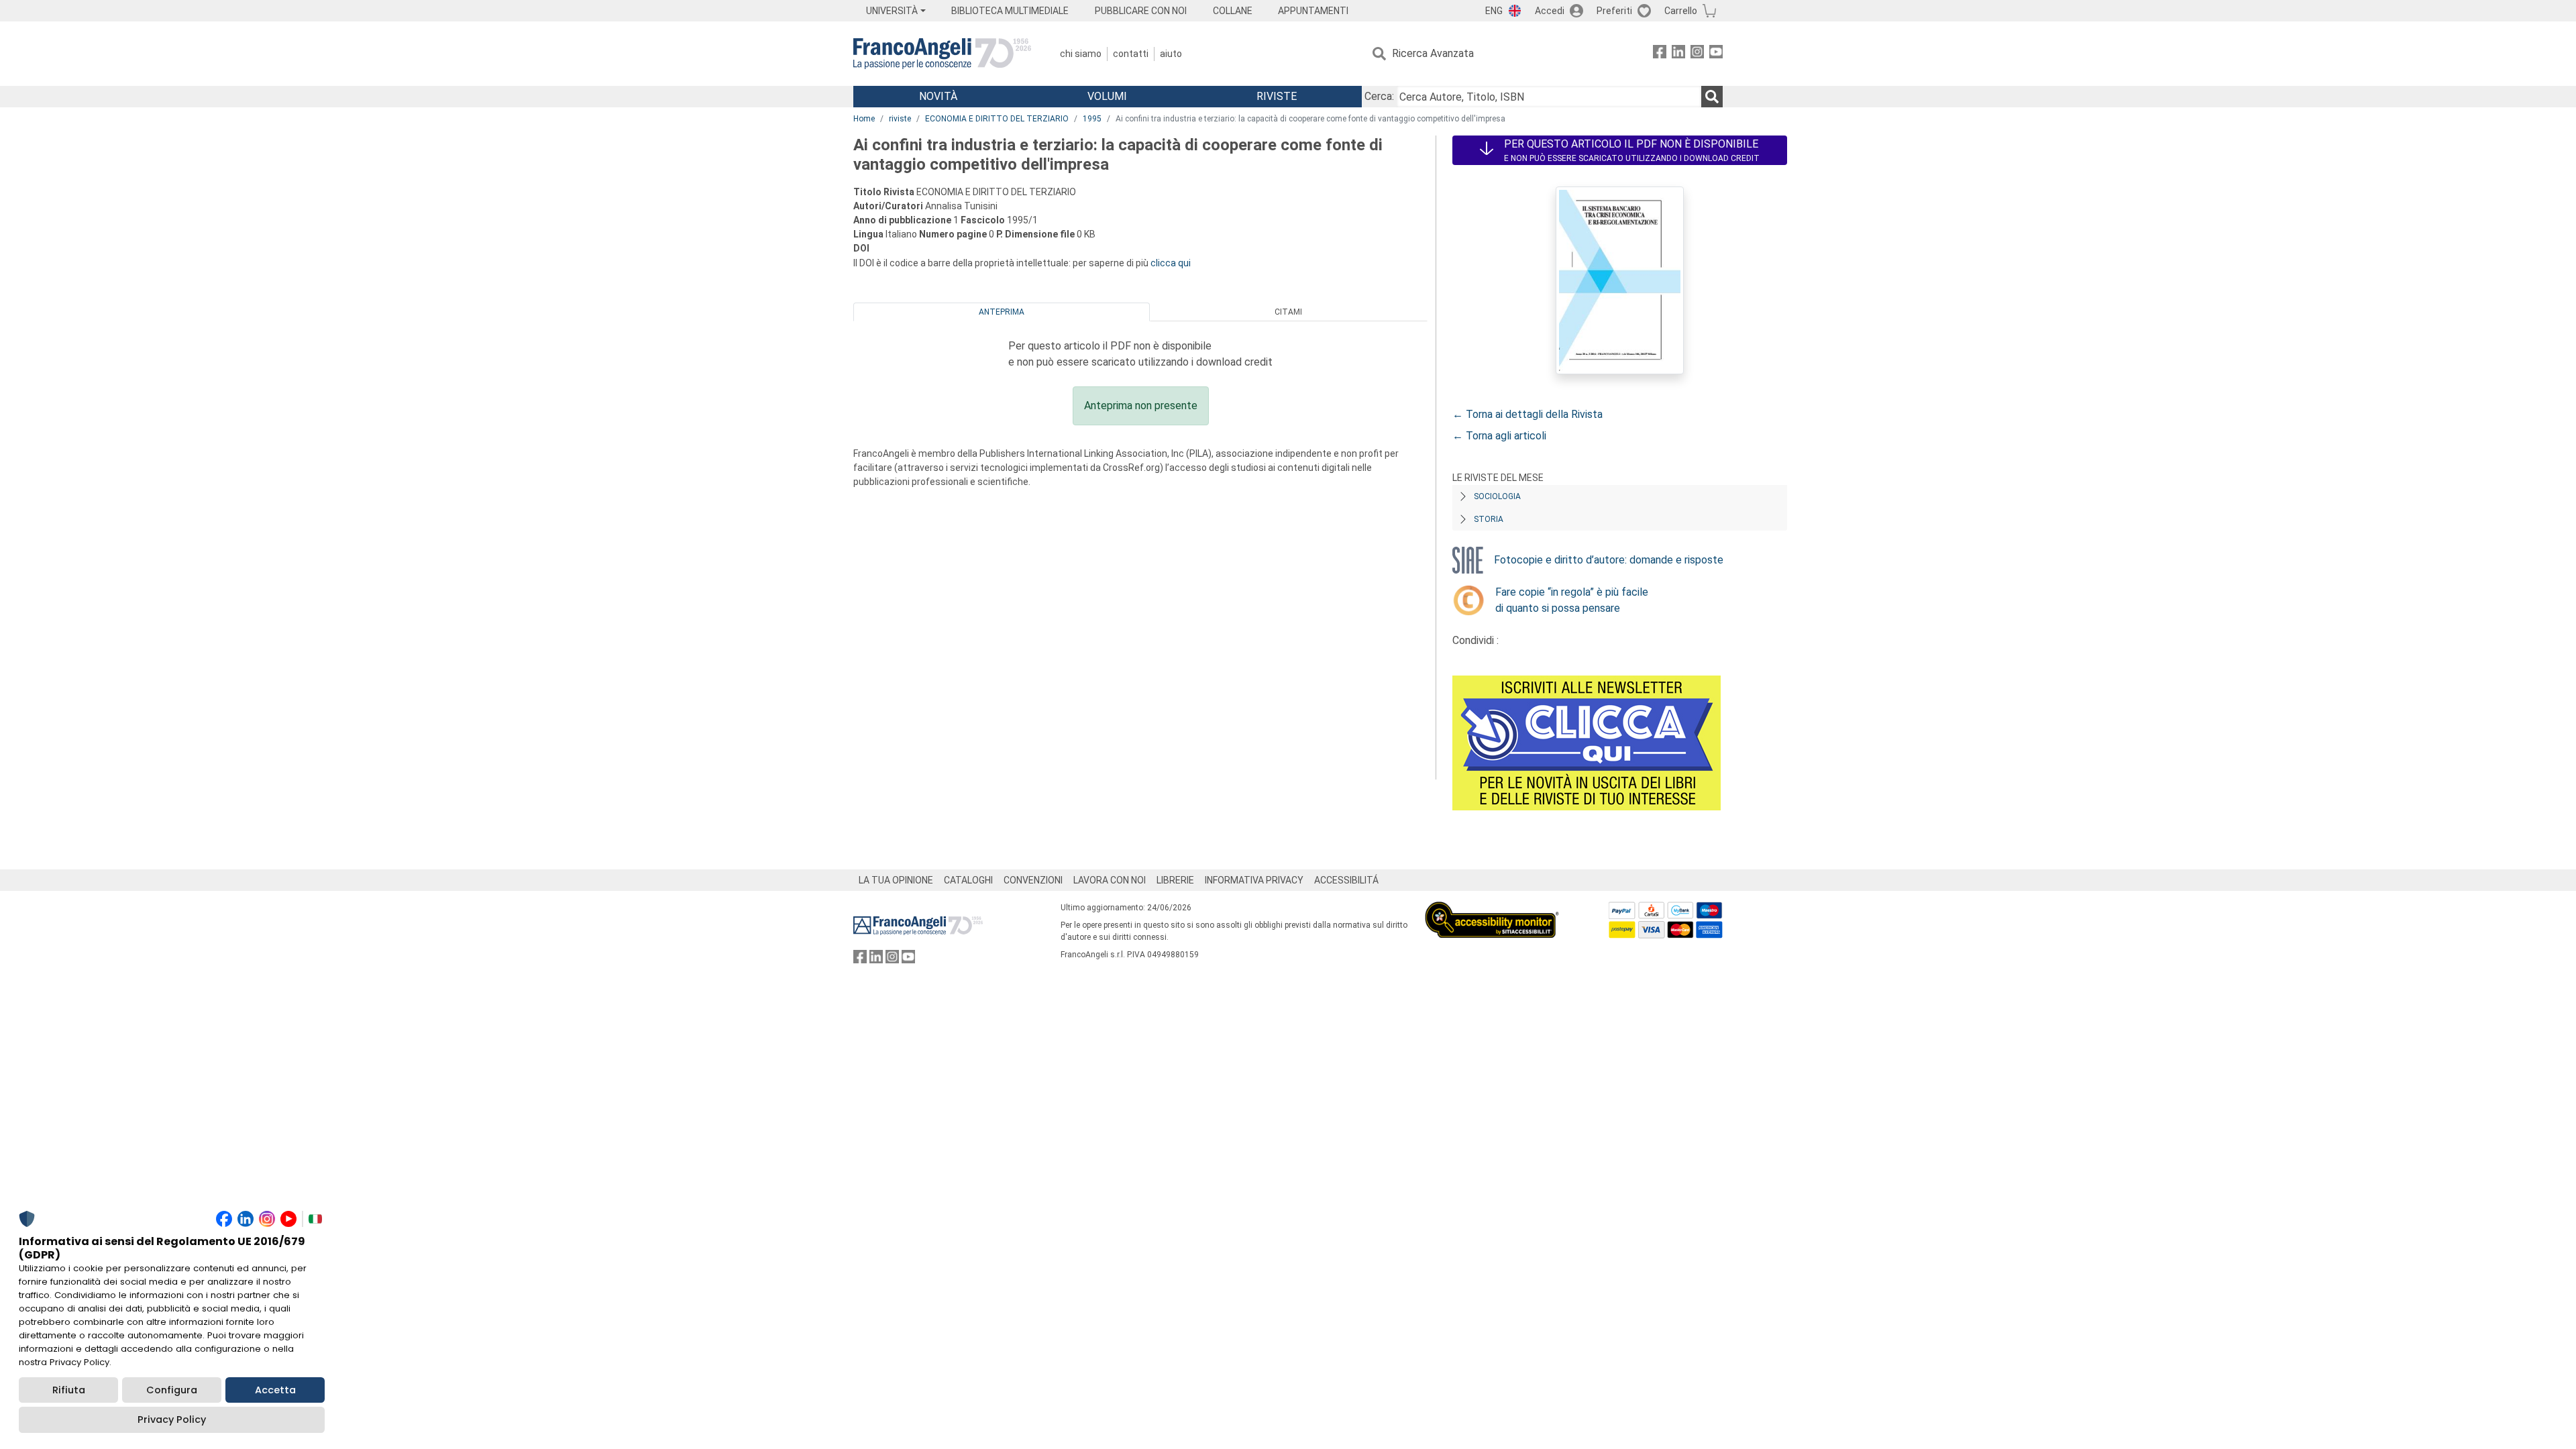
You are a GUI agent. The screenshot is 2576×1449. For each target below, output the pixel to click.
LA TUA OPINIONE (896, 880)
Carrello (1681, 11)
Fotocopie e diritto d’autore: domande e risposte (1609, 560)
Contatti (1131, 54)
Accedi (1550, 11)
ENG (1494, 11)
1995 (1092, 119)
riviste (900, 119)
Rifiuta (69, 1390)
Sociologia (1497, 496)
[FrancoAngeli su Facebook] (1660, 54)
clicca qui (1171, 263)
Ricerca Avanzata (1433, 53)
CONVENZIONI (1033, 880)
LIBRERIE (1175, 880)
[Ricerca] (1712, 97)
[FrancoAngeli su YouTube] (1716, 54)
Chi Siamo (1081, 54)
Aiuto (1171, 54)
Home (864, 119)
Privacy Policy (172, 1419)
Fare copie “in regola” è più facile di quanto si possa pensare (1572, 600)
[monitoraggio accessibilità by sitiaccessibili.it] (1492, 909)
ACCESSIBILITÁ (1346, 880)
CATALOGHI (968, 880)
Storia (1489, 519)
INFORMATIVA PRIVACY (1254, 880)
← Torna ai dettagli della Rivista (1527, 414)
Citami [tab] (1288, 312)
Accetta (275, 1390)
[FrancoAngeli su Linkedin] (1678, 54)
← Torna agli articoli (1499, 436)
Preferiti (1614, 11)
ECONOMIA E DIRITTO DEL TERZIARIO (997, 119)
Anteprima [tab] (1002, 312)
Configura (172, 1390)
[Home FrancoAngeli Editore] (942, 54)
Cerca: (1379, 96)
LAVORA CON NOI (1110, 880)
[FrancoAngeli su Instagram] (1697, 54)
